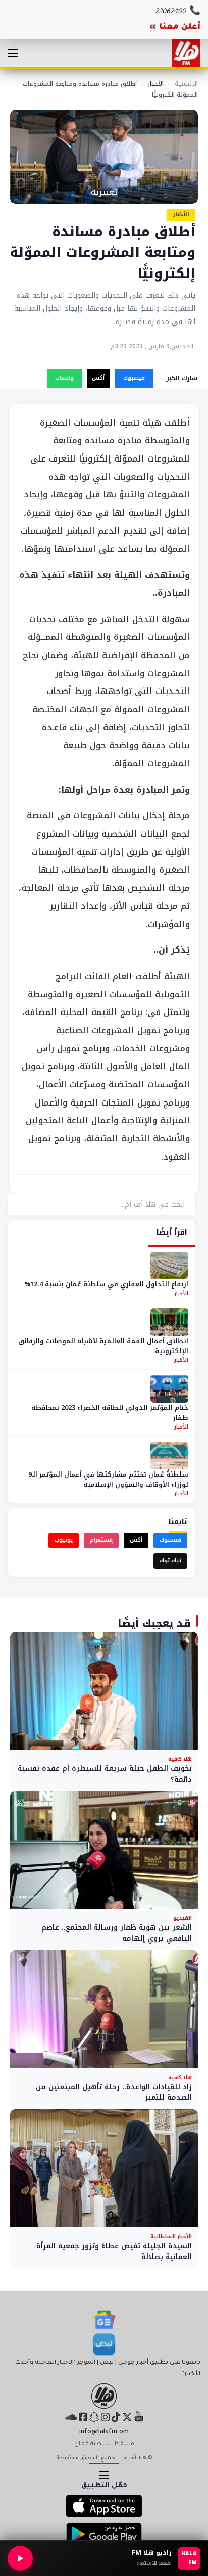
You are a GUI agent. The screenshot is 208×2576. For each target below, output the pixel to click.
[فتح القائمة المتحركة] (13, 53)
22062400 (170, 12)
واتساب (64, 378)
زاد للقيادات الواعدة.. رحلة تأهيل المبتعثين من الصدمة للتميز (114, 2092)
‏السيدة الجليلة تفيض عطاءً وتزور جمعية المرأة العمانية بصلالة (114, 2252)
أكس (98, 378)
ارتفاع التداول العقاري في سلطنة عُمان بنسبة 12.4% (106, 1284)
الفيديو (183, 1918)
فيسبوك (134, 378)
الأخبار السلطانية (171, 2237)
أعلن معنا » (175, 27)
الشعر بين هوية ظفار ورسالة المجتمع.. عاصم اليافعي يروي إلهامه (117, 1933)
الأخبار (156, 84)
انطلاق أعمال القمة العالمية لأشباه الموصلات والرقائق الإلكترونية (103, 1346)
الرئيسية (186, 84)
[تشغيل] (20, 2558)
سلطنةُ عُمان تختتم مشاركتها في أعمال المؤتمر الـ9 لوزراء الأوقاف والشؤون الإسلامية (108, 1479)
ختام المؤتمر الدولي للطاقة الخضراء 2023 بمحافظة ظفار (110, 1413)
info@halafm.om (104, 2432)
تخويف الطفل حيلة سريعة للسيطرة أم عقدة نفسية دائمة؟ (105, 1774)
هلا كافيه (180, 1759)
